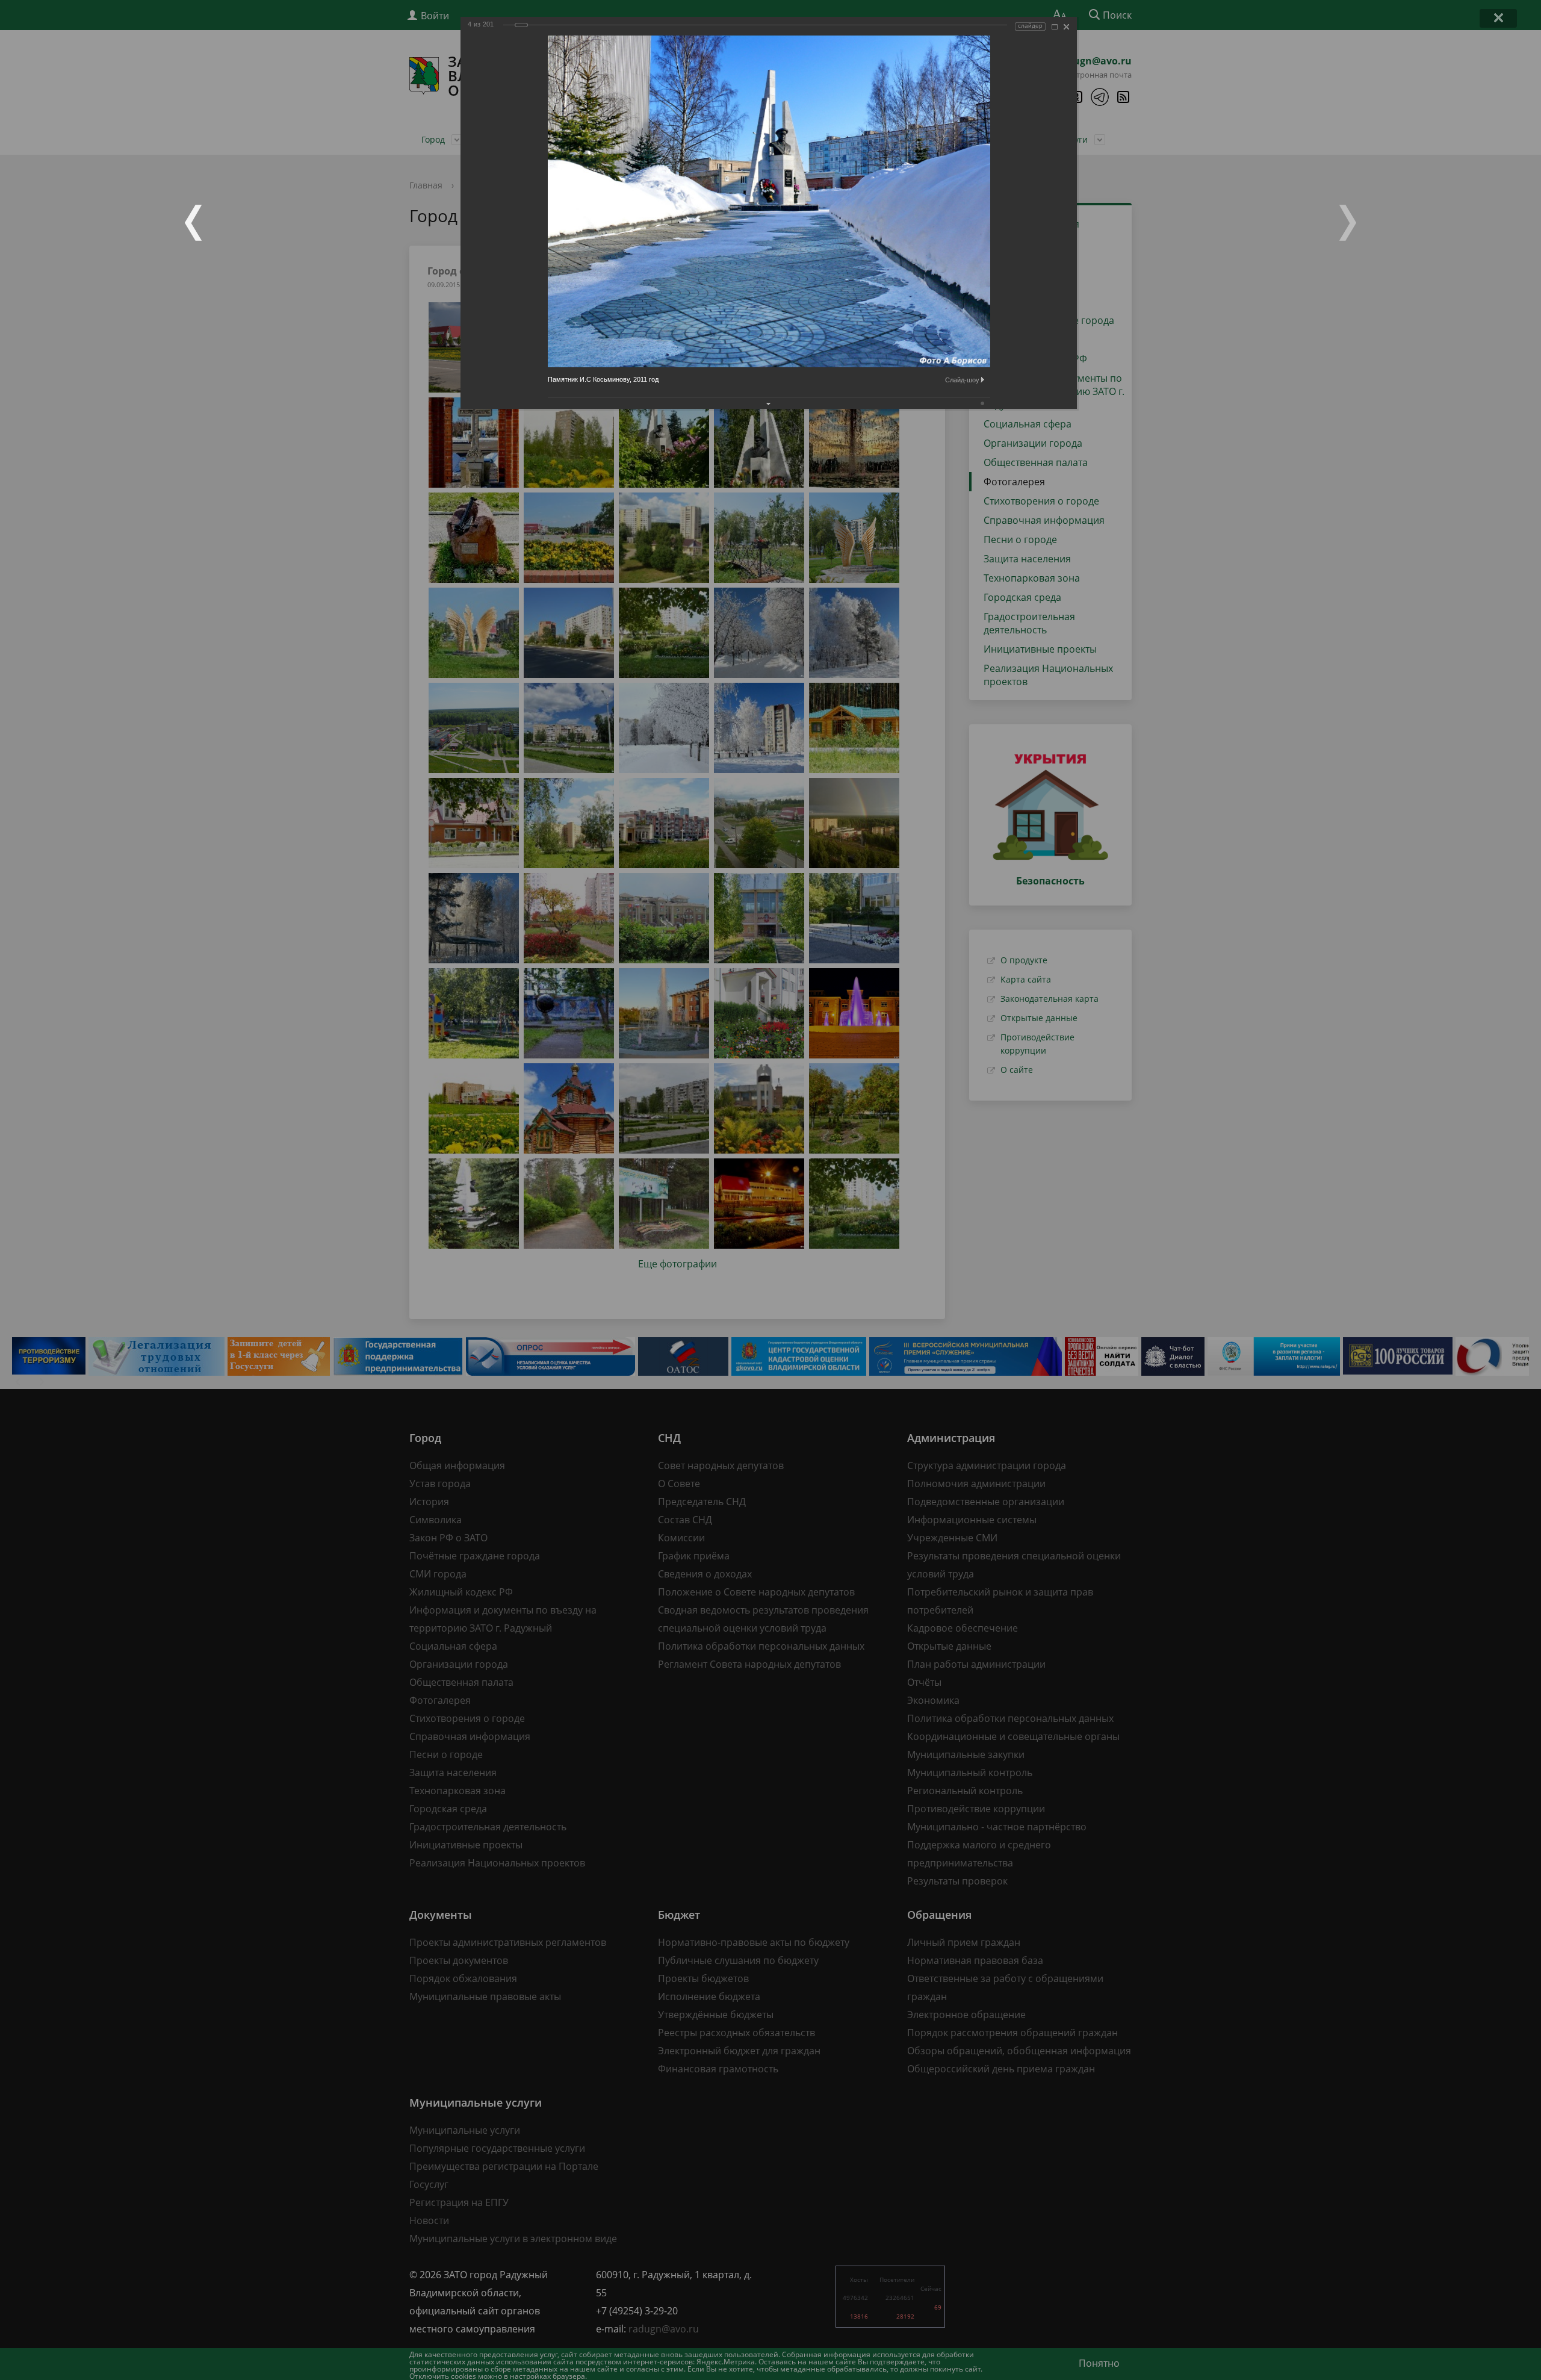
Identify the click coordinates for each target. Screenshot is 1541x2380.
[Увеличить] (1055, 27)
